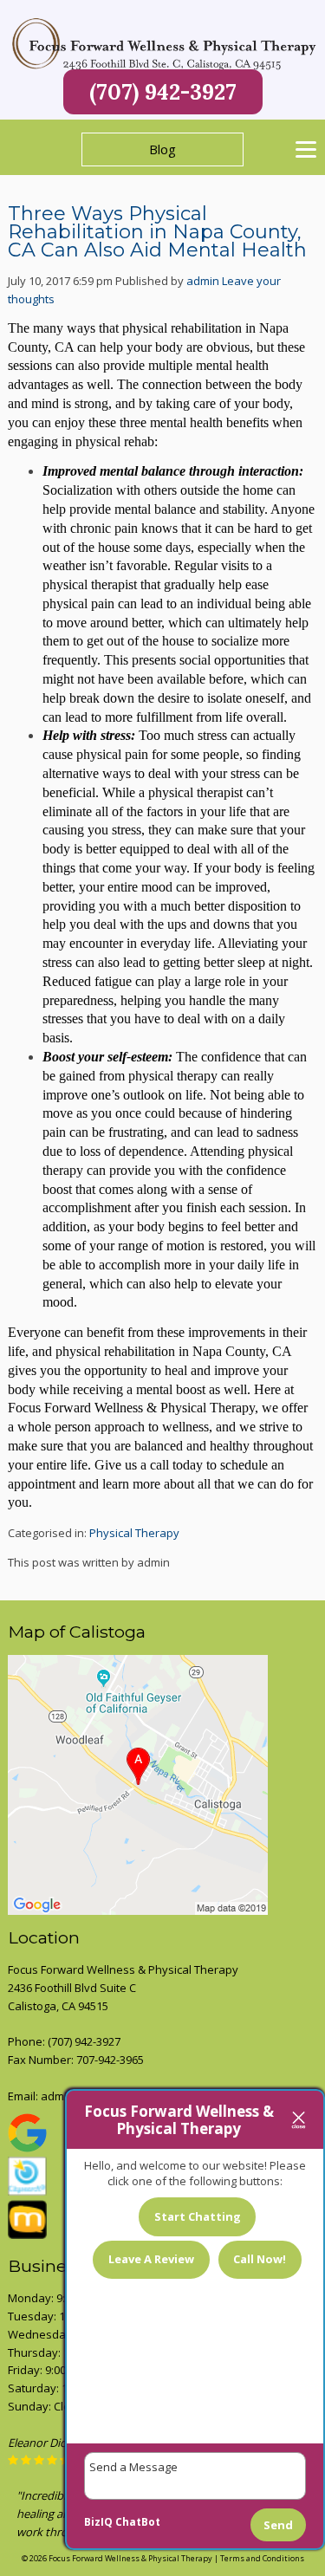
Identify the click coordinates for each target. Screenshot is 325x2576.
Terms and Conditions (262, 2558)
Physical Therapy (134, 1533)
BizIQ (98, 2522)
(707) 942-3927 (163, 92)
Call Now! (260, 2259)
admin (203, 281)
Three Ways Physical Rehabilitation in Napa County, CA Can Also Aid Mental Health (157, 232)
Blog (162, 149)
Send (278, 2525)
